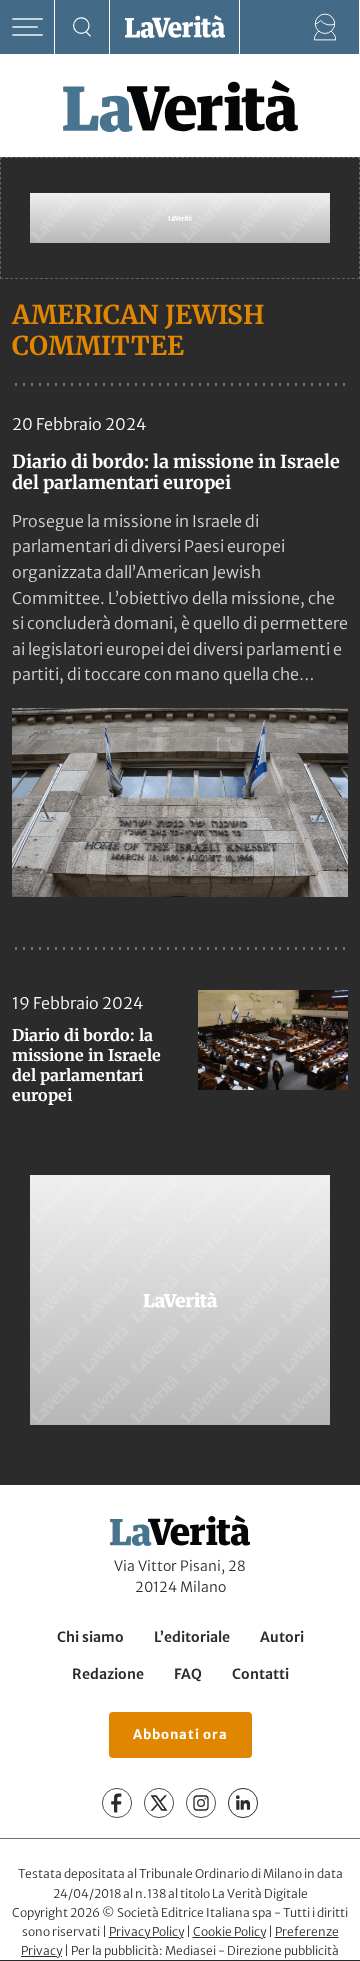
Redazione (108, 1674)
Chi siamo (90, 1637)
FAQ (188, 1674)
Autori (282, 1637)
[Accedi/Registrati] (325, 27)
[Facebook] (117, 1804)
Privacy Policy (146, 1931)
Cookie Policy (229, 1931)
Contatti (260, 1674)
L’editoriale (192, 1637)
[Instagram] (201, 1804)
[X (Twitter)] (159, 1804)
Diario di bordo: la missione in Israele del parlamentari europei (176, 472)
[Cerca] (82, 27)
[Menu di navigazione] (27, 27)
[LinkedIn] (243, 1804)
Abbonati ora (180, 1734)
